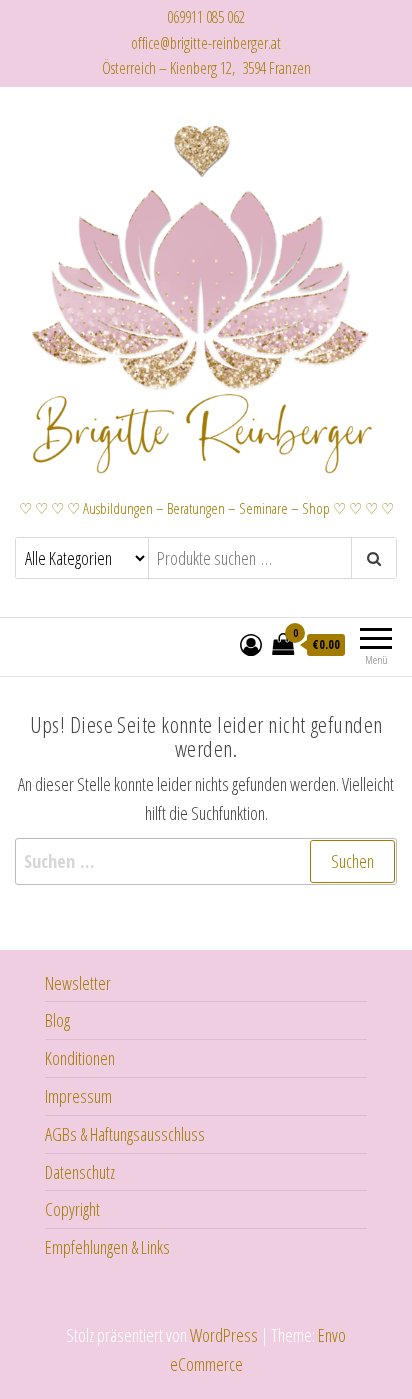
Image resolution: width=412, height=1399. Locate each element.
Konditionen (80, 1058)
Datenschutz (80, 1172)
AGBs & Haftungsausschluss (125, 1134)
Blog (57, 1020)
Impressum (78, 1096)
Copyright (72, 1209)
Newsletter (78, 983)
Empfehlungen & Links (107, 1247)
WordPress (224, 1335)
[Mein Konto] (251, 644)
